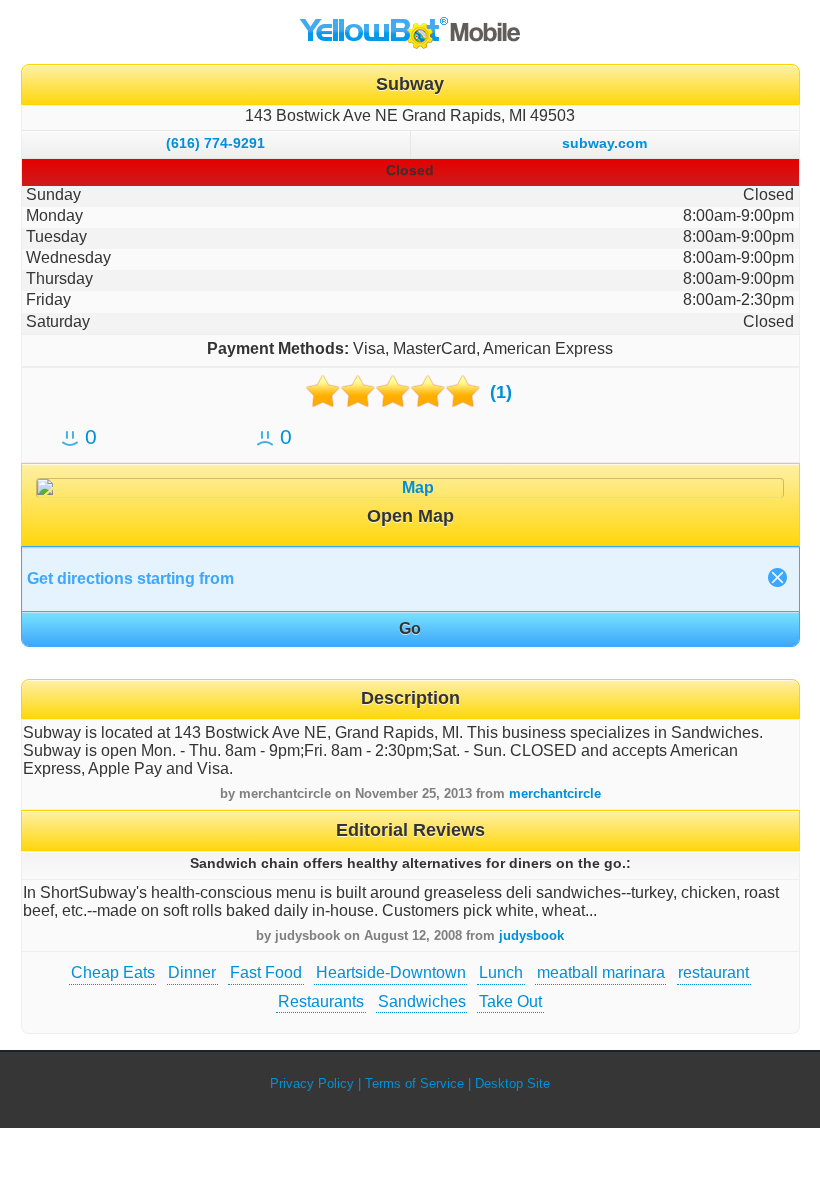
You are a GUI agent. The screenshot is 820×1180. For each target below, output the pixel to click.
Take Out (510, 1001)
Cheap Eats (113, 972)
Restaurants (321, 1001)
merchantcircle (555, 793)
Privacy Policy (312, 1083)
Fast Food (266, 972)
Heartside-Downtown (391, 972)
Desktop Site (512, 1083)
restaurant (713, 972)
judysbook (531, 935)
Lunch (501, 972)
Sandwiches (422, 1001)
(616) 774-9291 (215, 143)
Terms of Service (414, 1083)
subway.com (604, 143)
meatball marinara (601, 972)
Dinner (192, 972)
